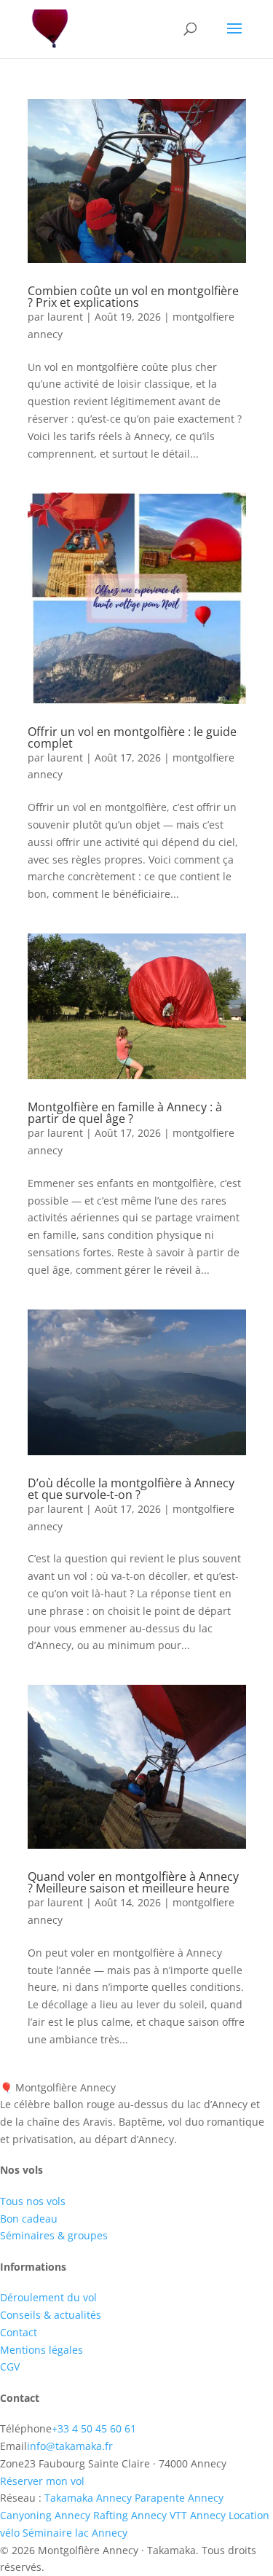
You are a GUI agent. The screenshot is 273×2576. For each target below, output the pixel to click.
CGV (10, 2366)
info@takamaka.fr (70, 2446)
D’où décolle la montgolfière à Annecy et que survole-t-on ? (131, 1489)
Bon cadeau (29, 2219)
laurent (65, 317)
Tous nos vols (33, 2201)
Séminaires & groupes (54, 2235)
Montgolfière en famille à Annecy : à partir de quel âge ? (125, 1113)
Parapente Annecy (179, 2498)
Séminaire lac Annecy (75, 2533)
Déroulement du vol (48, 2297)
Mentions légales (41, 2350)
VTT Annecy (198, 2515)
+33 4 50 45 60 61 (94, 2428)
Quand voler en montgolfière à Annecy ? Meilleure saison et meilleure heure (133, 1882)
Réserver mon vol (42, 2481)
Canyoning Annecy (45, 2515)
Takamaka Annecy (88, 2498)
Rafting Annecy (130, 2515)
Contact (19, 2332)
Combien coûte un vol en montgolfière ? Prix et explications (133, 297)
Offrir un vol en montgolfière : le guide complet (132, 737)
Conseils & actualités (51, 2315)
